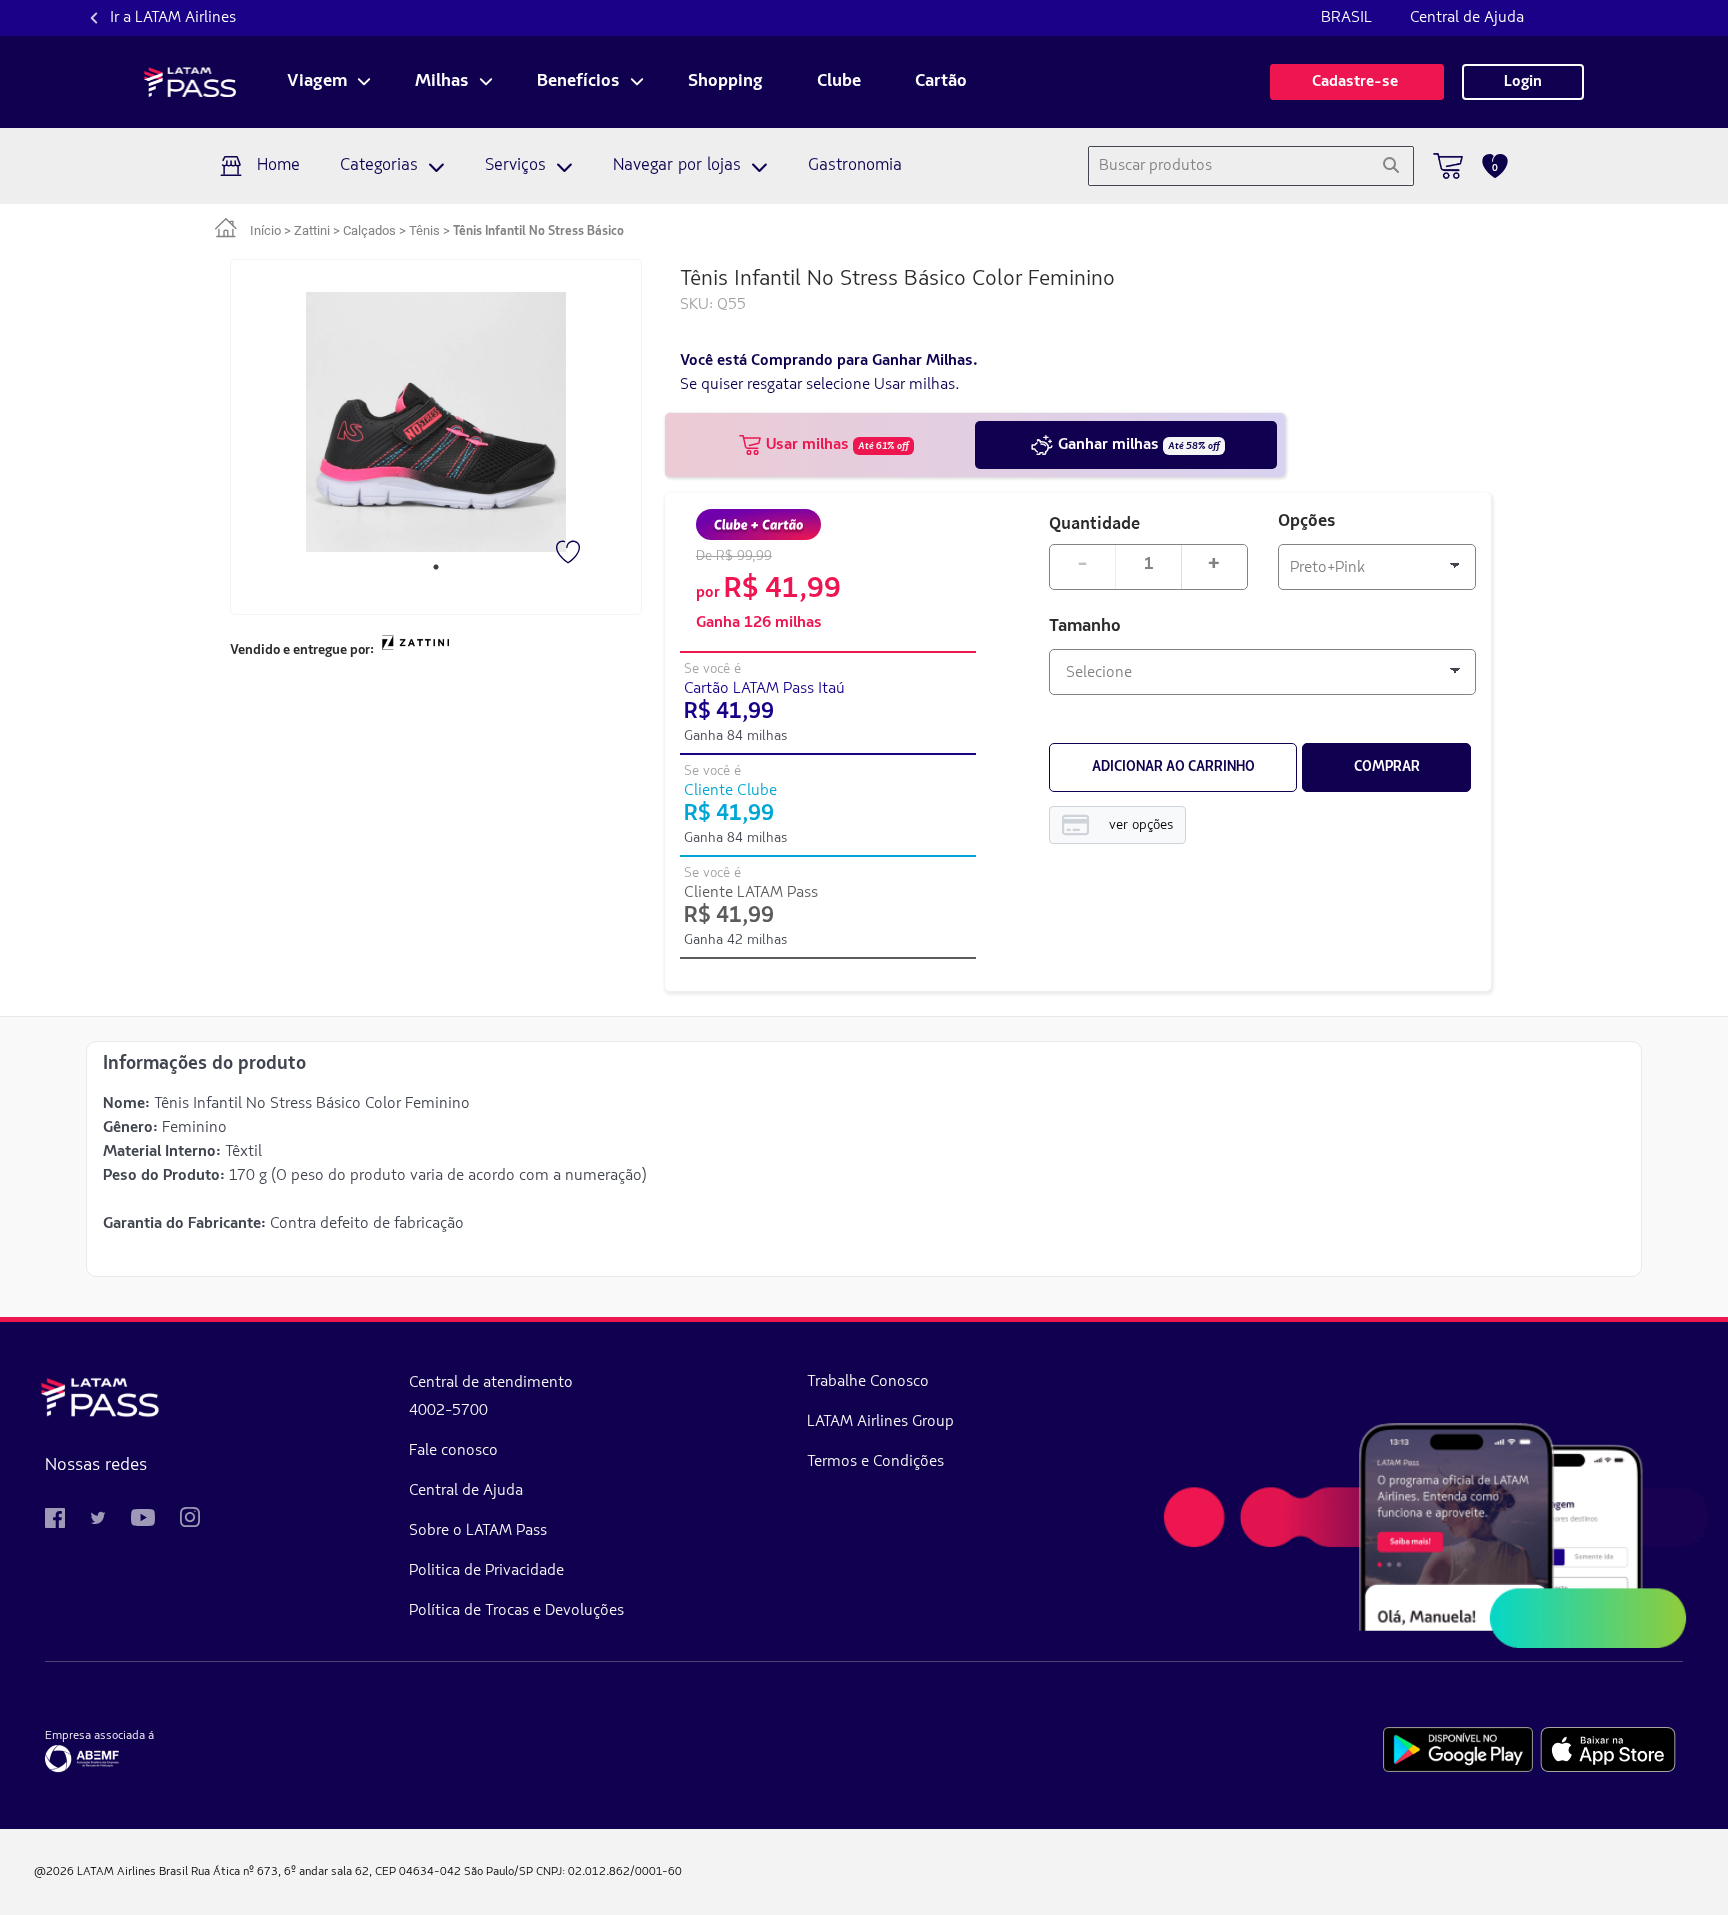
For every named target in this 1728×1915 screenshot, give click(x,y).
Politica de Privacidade (486, 1571)
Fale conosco (453, 1451)
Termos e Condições (875, 1462)
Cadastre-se (1357, 82)
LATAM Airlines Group (880, 1422)
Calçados (369, 230)
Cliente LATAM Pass (751, 893)
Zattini (312, 230)
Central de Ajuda (1467, 18)
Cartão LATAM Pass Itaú (764, 689)
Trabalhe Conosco (868, 1382)
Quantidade (1094, 522)
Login (1523, 82)
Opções (1307, 522)
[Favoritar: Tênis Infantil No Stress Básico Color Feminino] (570, 554)
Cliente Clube (730, 791)
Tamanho (1085, 627)
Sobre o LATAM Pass (478, 1531)
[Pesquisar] (1390, 166)
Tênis (424, 230)
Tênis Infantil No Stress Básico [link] (538, 231)
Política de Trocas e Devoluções (516, 1611)
